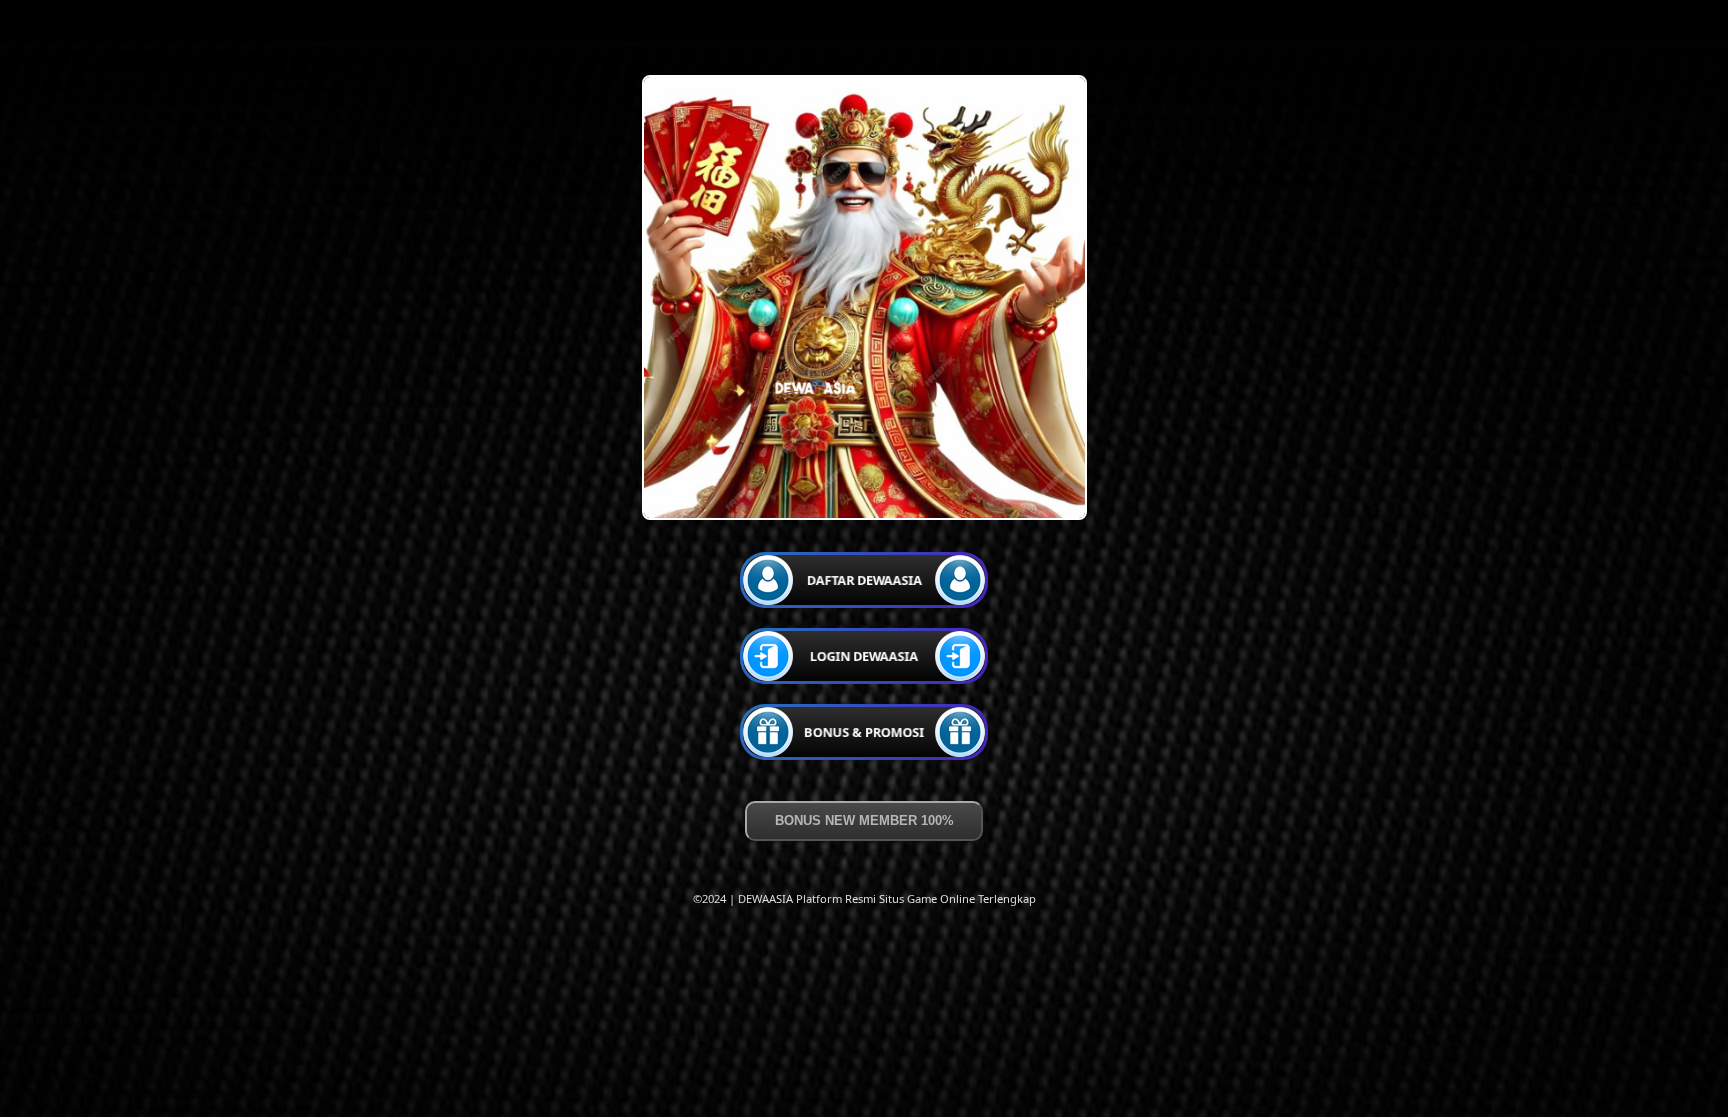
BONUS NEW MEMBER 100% (864, 820)
